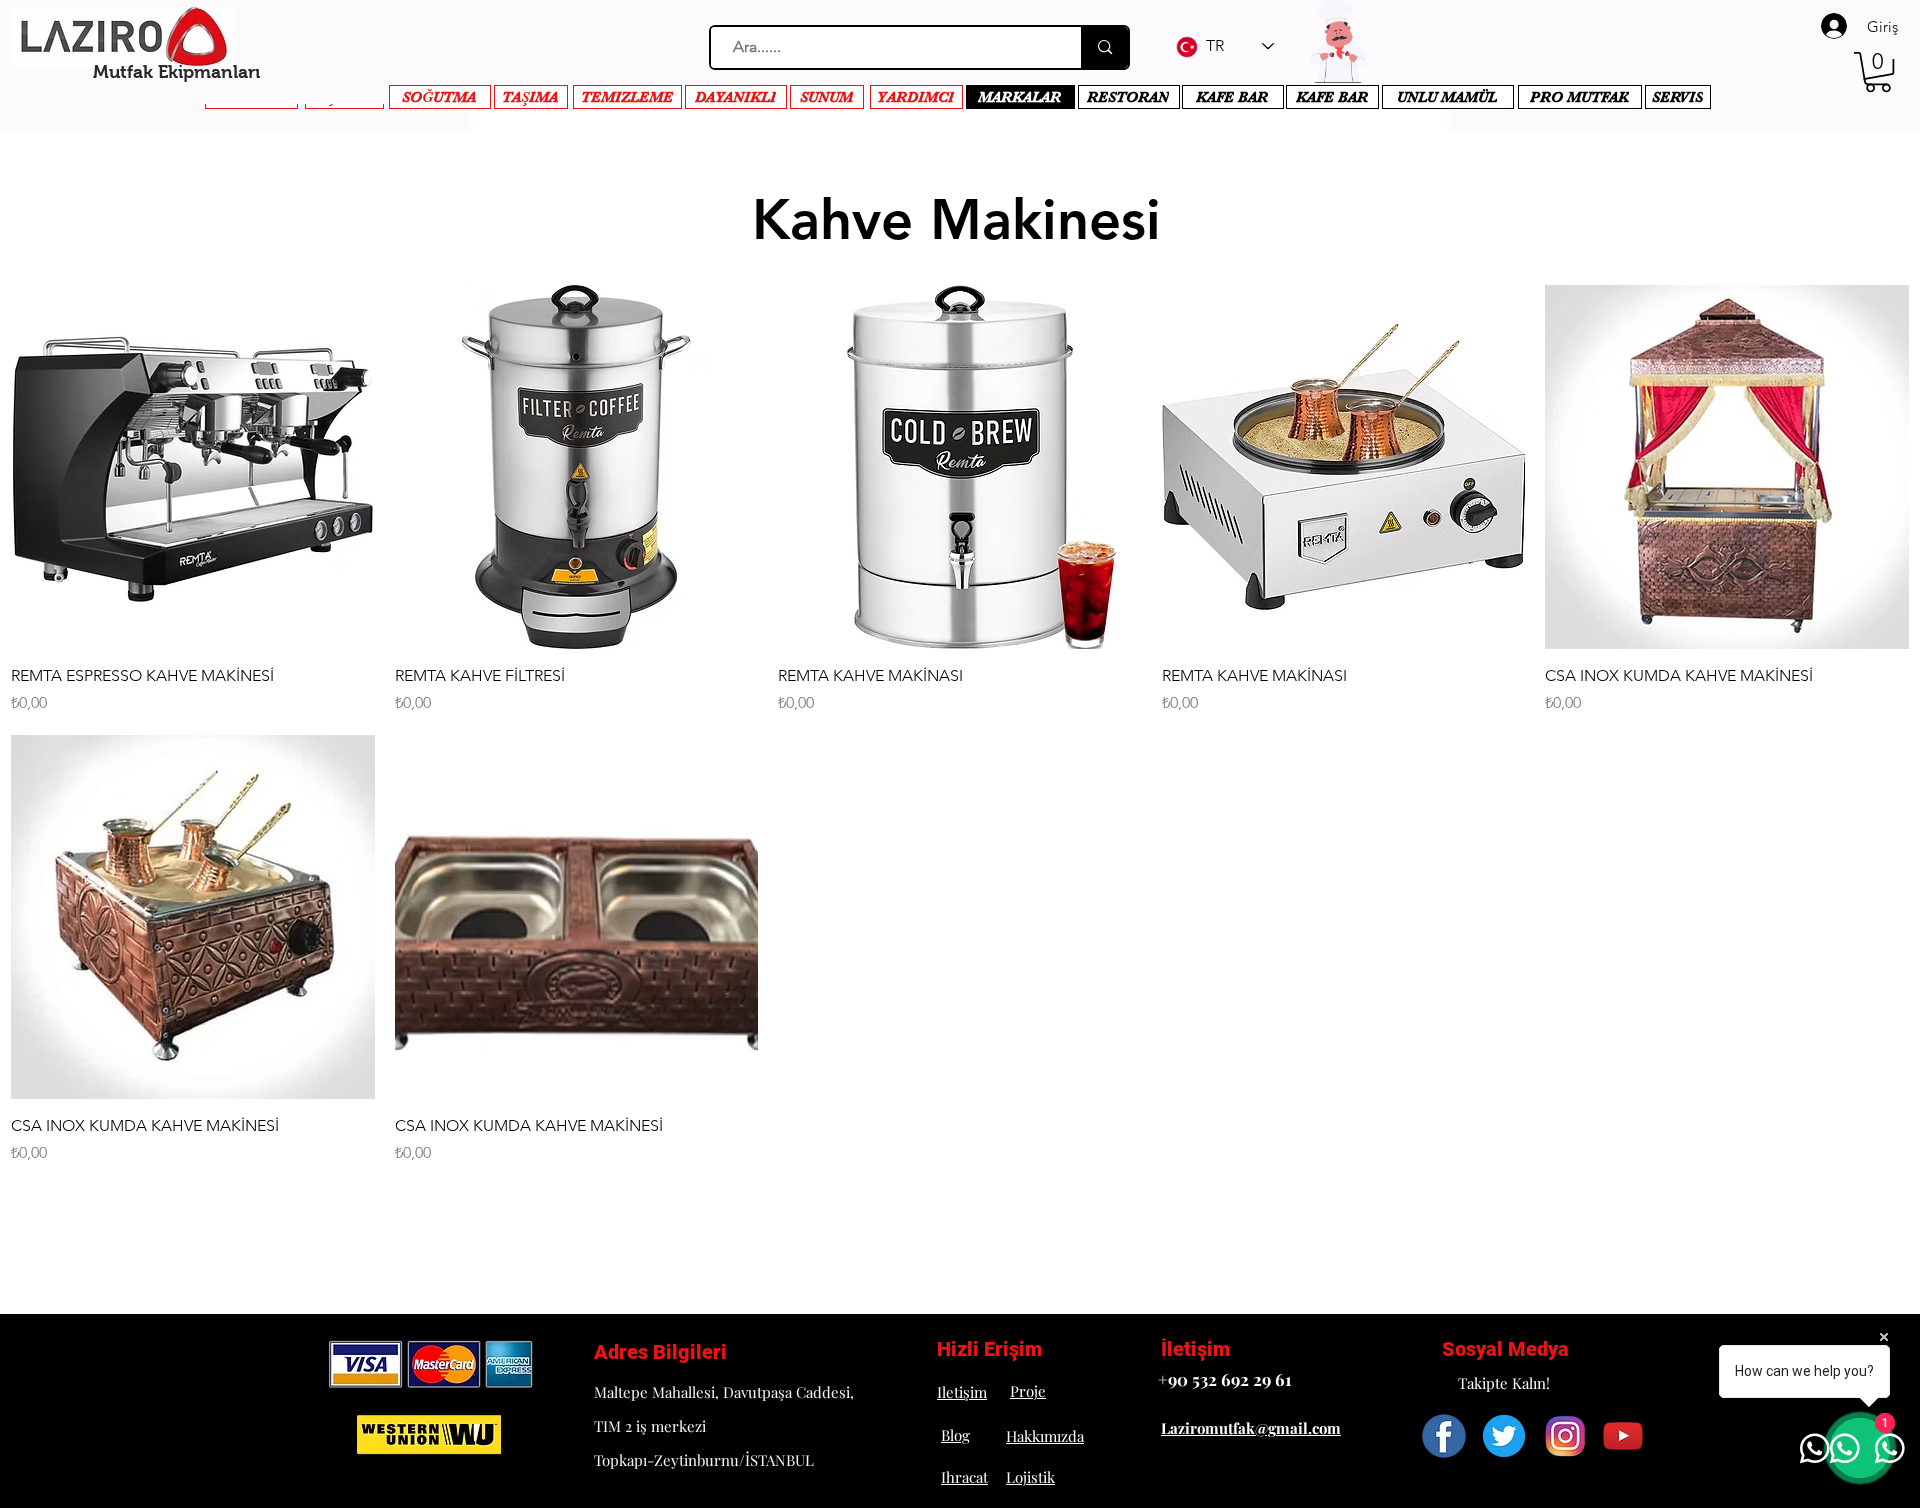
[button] (1878, 72)
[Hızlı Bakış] (193, 467)
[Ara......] (1104, 47)
